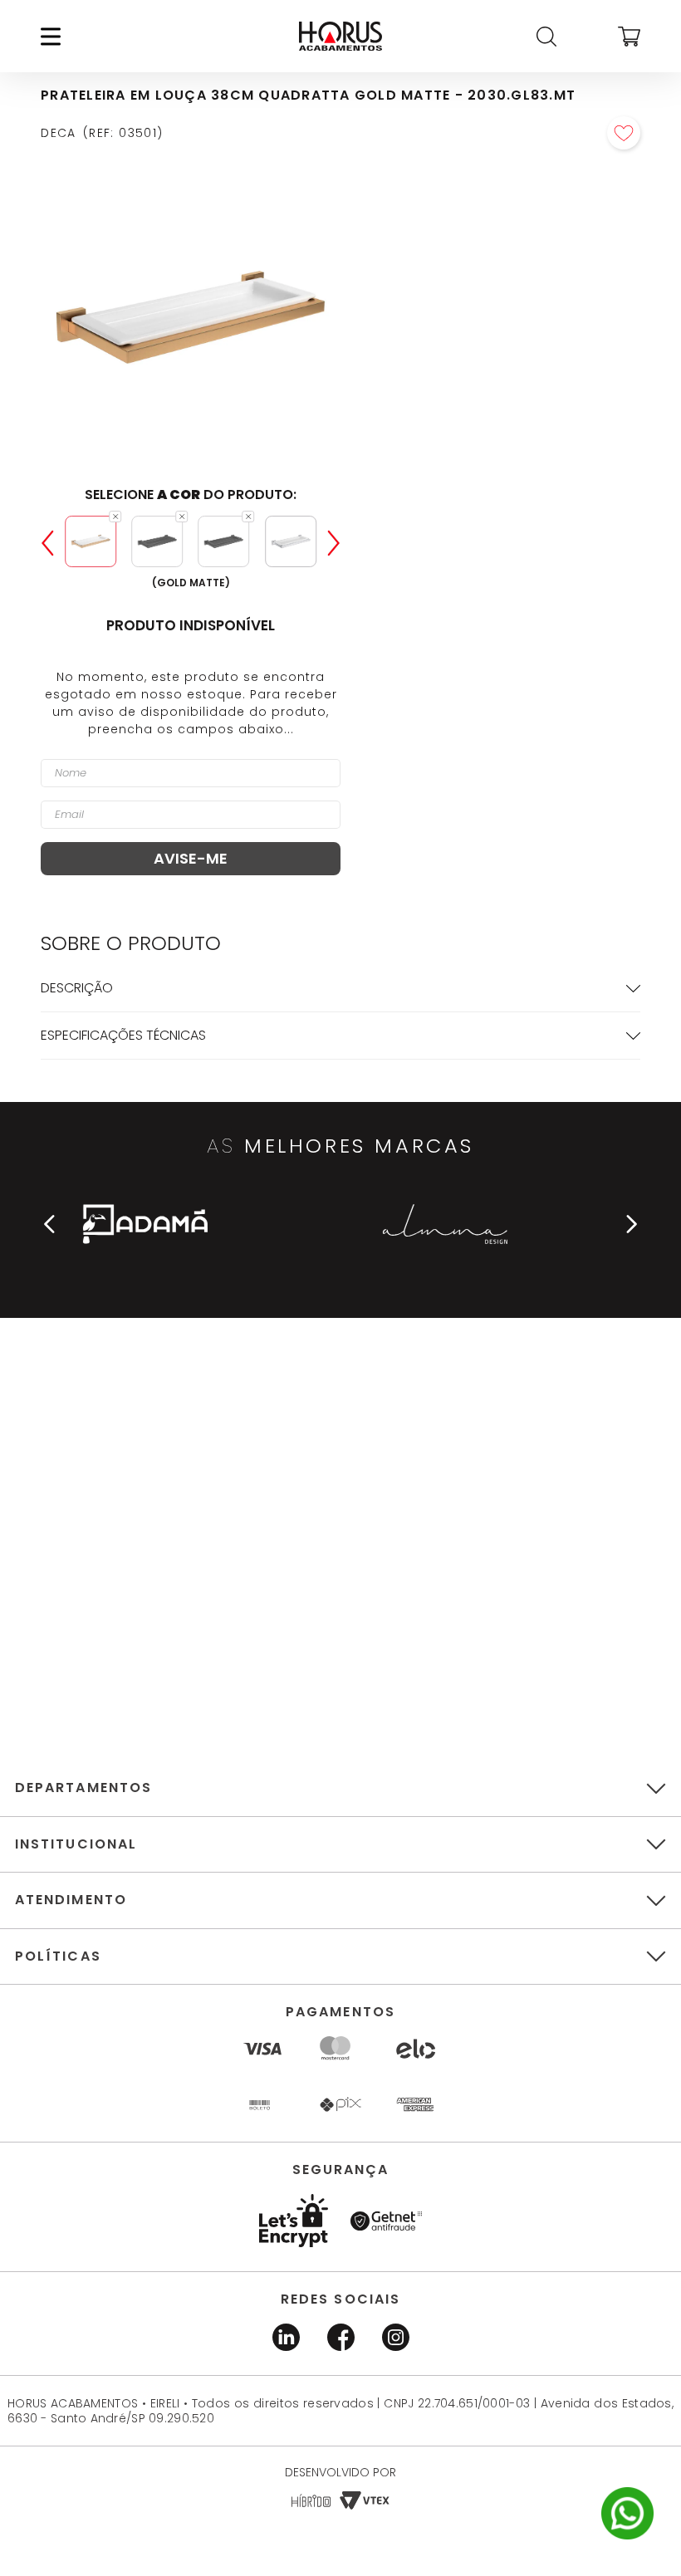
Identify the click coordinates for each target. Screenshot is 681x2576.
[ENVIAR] (191, 859)
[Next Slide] (334, 543)
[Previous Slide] (47, 543)
